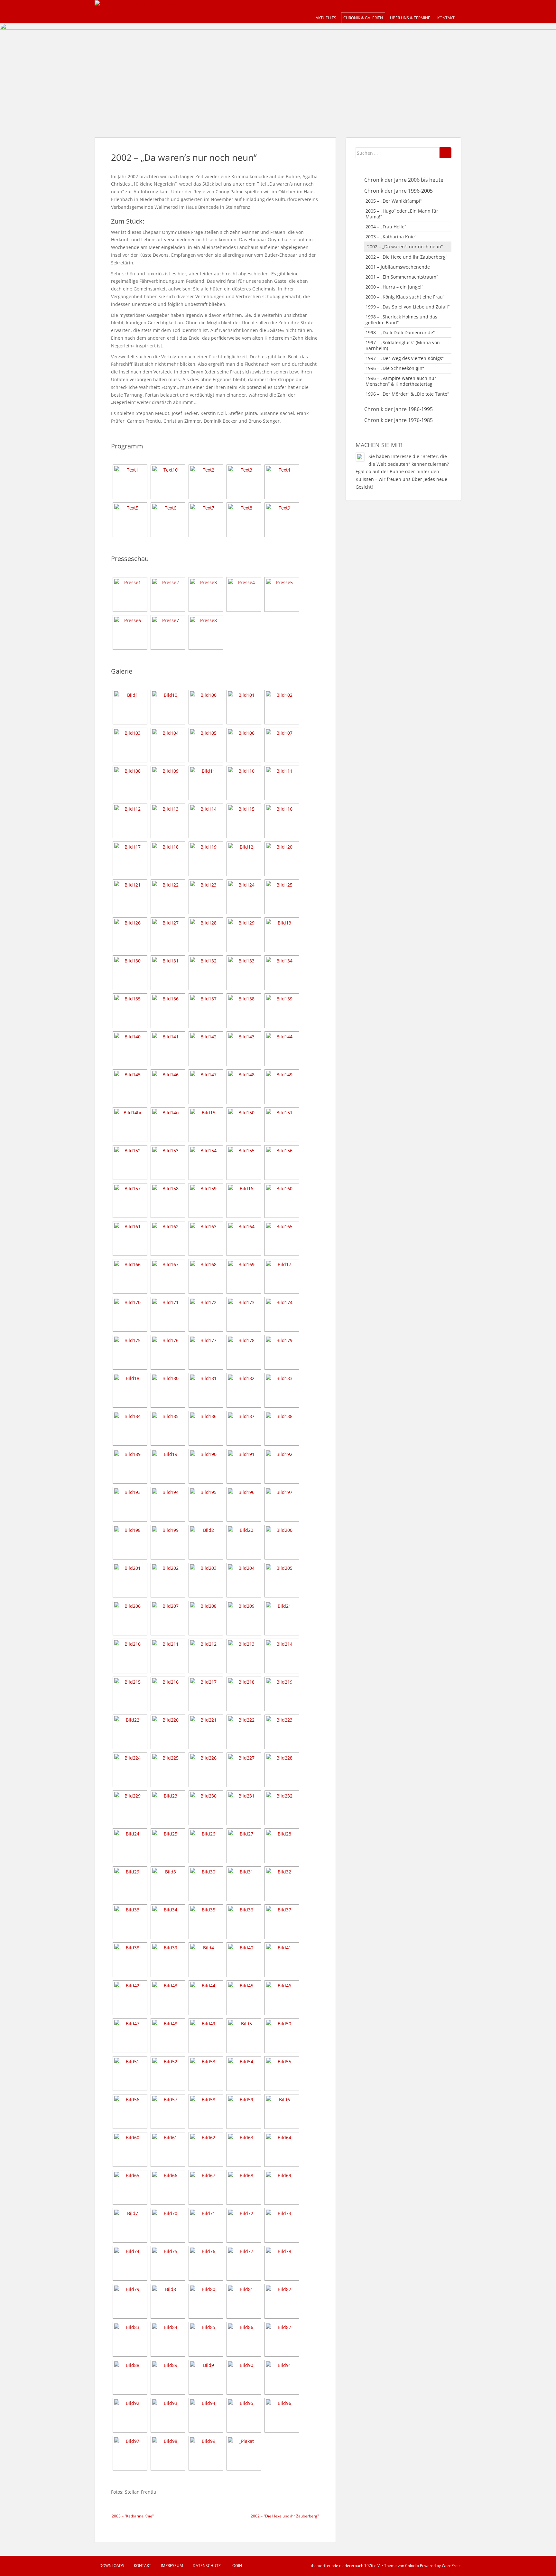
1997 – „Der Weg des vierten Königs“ (405, 358)
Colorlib (412, 2566)
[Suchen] (445, 153)
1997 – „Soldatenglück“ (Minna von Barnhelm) (403, 345)
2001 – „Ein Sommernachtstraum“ (402, 277)
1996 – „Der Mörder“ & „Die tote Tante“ (407, 394)
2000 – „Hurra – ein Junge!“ (394, 287)
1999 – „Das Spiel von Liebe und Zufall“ (408, 307)
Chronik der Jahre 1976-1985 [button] (398, 420)
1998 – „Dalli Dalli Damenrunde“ (400, 332)
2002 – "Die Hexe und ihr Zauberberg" (285, 2516)
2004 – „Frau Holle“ (386, 227)
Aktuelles (326, 18)
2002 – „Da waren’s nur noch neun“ (405, 247)
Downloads (112, 2566)
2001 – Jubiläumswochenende (398, 267)
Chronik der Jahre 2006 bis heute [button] (404, 180)
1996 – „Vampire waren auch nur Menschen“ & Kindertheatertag (401, 381)
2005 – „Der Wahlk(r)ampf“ (394, 201)
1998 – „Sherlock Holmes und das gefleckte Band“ (401, 320)
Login (236, 2566)
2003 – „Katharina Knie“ (391, 237)
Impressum (172, 2566)
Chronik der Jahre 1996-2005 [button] (398, 191)
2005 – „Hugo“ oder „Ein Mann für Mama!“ (402, 214)
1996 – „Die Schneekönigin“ (395, 368)
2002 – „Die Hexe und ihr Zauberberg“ (406, 257)
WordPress (452, 2566)
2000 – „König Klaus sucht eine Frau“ (405, 297)
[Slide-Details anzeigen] (278, 74)
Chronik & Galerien (363, 18)
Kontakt (446, 18)
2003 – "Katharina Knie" (133, 2516)
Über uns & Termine (410, 18)
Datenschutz (207, 2566)
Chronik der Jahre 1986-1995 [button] (398, 409)
